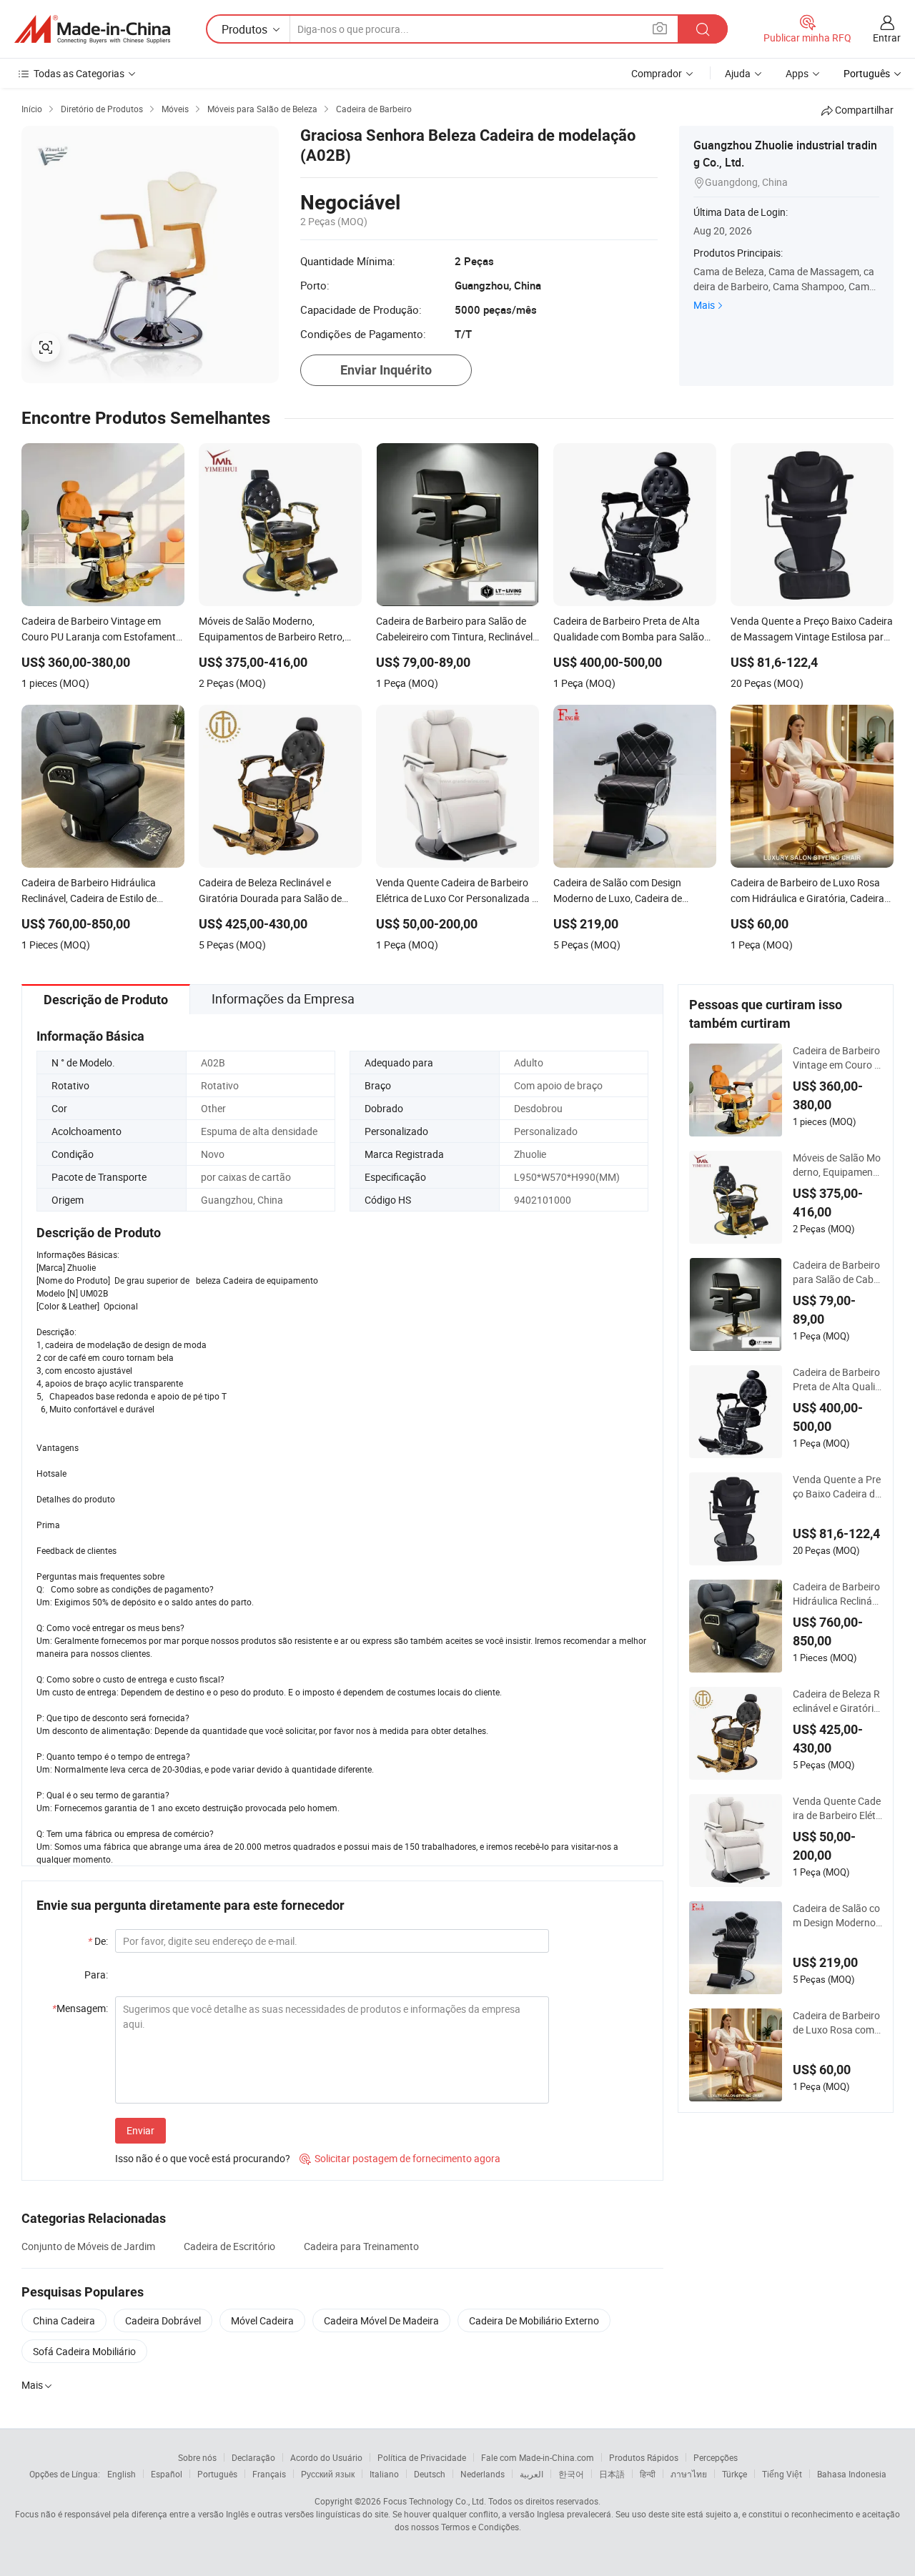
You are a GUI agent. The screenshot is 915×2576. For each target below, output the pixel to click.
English (122, 2474)
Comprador (657, 73)
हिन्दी (648, 2474)
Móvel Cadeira (262, 2320)
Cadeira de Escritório (229, 2246)
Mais (704, 305)
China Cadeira (64, 2320)
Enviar (140, 2130)
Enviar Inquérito (386, 370)
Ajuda (738, 73)
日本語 (612, 2474)
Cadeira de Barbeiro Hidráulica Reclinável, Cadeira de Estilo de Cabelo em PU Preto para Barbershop (837, 1594)
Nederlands (483, 2474)
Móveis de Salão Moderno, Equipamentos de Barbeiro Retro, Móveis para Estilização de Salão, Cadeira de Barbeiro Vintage (837, 1165)
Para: (96, 1975)
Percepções (716, 2457)
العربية (531, 2474)
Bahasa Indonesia (852, 2474)
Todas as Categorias (79, 73)
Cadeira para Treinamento (361, 2246)
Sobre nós (197, 2457)
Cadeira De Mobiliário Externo (534, 2320)
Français (269, 2474)
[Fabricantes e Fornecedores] (92, 29)
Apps (797, 73)
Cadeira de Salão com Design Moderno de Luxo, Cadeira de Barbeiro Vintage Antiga (837, 1916)
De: (98, 1941)
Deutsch (430, 2474)
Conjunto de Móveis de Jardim (88, 2246)
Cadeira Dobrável (163, 2320)
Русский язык (328, 2474)
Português (217, 2474)
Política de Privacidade (422, 2457)
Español (167, 2474)
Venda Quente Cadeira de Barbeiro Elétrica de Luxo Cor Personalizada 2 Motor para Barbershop (837, 1808)
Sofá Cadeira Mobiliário (84, 2351)
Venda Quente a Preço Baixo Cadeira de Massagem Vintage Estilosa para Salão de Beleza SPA (837, 1487)
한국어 (571, 2474)
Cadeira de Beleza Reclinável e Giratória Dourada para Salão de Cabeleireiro (837, 1701)
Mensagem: (80, 2008)
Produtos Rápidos (644, 2457)
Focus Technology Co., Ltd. (435, 2501)
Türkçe (735, 2474)
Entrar (887, 38)
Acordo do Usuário (326, 2457)
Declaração (253, 2457)
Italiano (384, 2474)
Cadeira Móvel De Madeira (381, 2320)
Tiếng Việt (782, 2474)
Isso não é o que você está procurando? (203, 2158)
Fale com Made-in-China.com (538, 2457)
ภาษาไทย (689, 2474)
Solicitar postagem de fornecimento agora (400, 2158)
